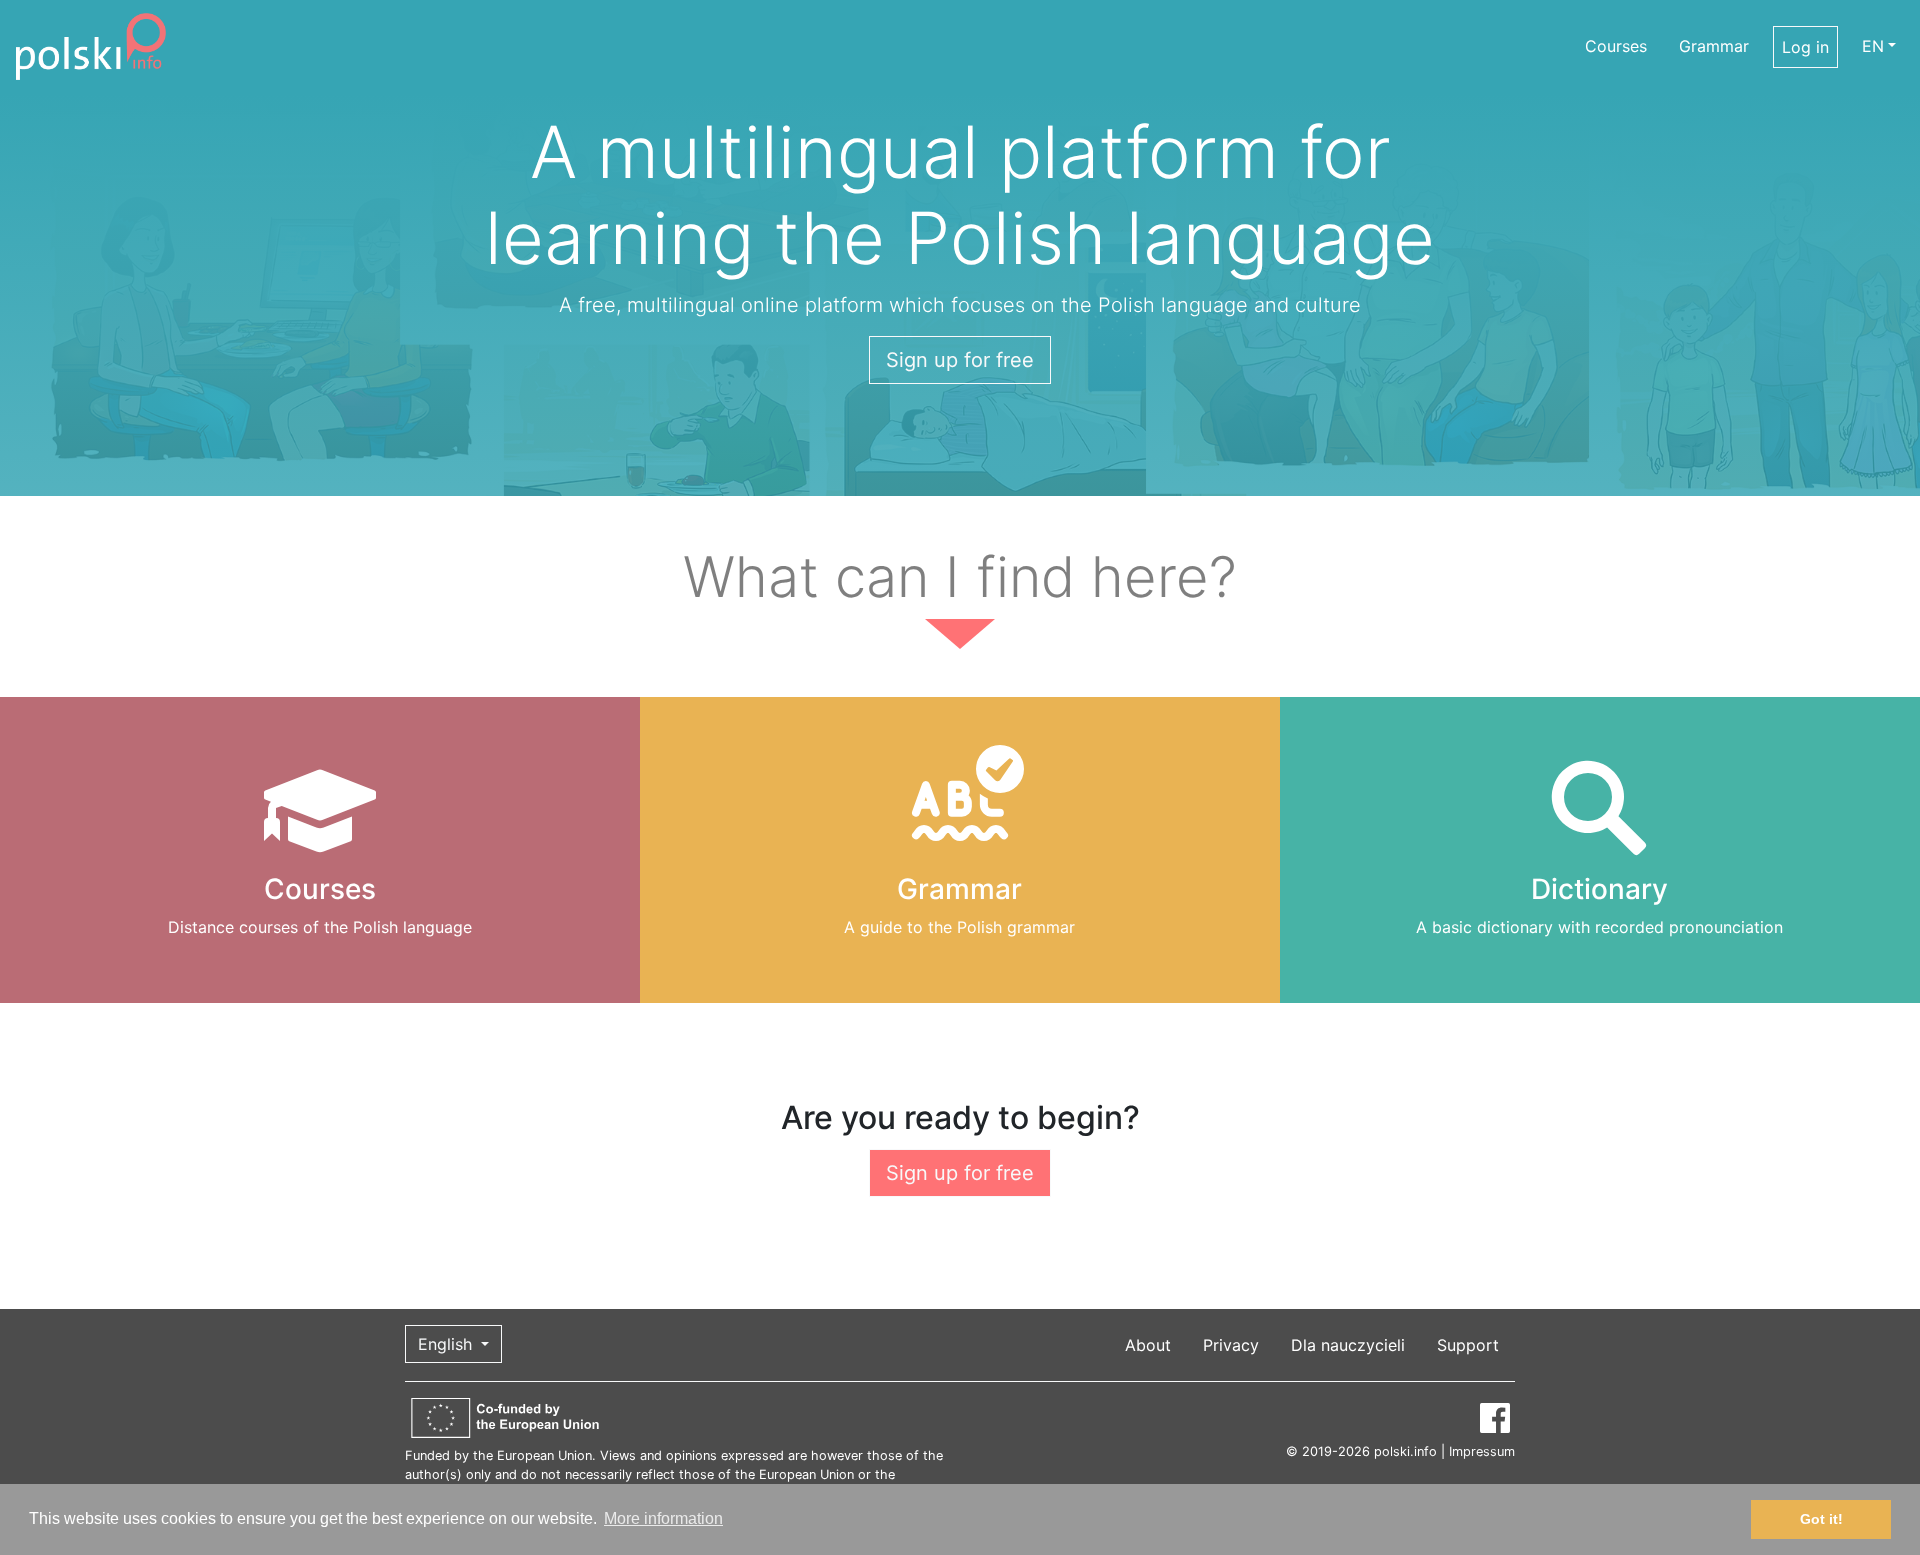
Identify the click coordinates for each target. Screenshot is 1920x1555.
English (447, 1344)
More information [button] (663, 1518)
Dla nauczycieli (1348, 1345)
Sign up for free (960, 360)
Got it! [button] (1821, 1519)
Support (1468, 1345)
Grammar (1714, 46)
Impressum (1482, 1451)
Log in (1805, 47)
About (1148, 1345)
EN (1873, 46)
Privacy (1231, 1345)
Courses (1616, 46)
